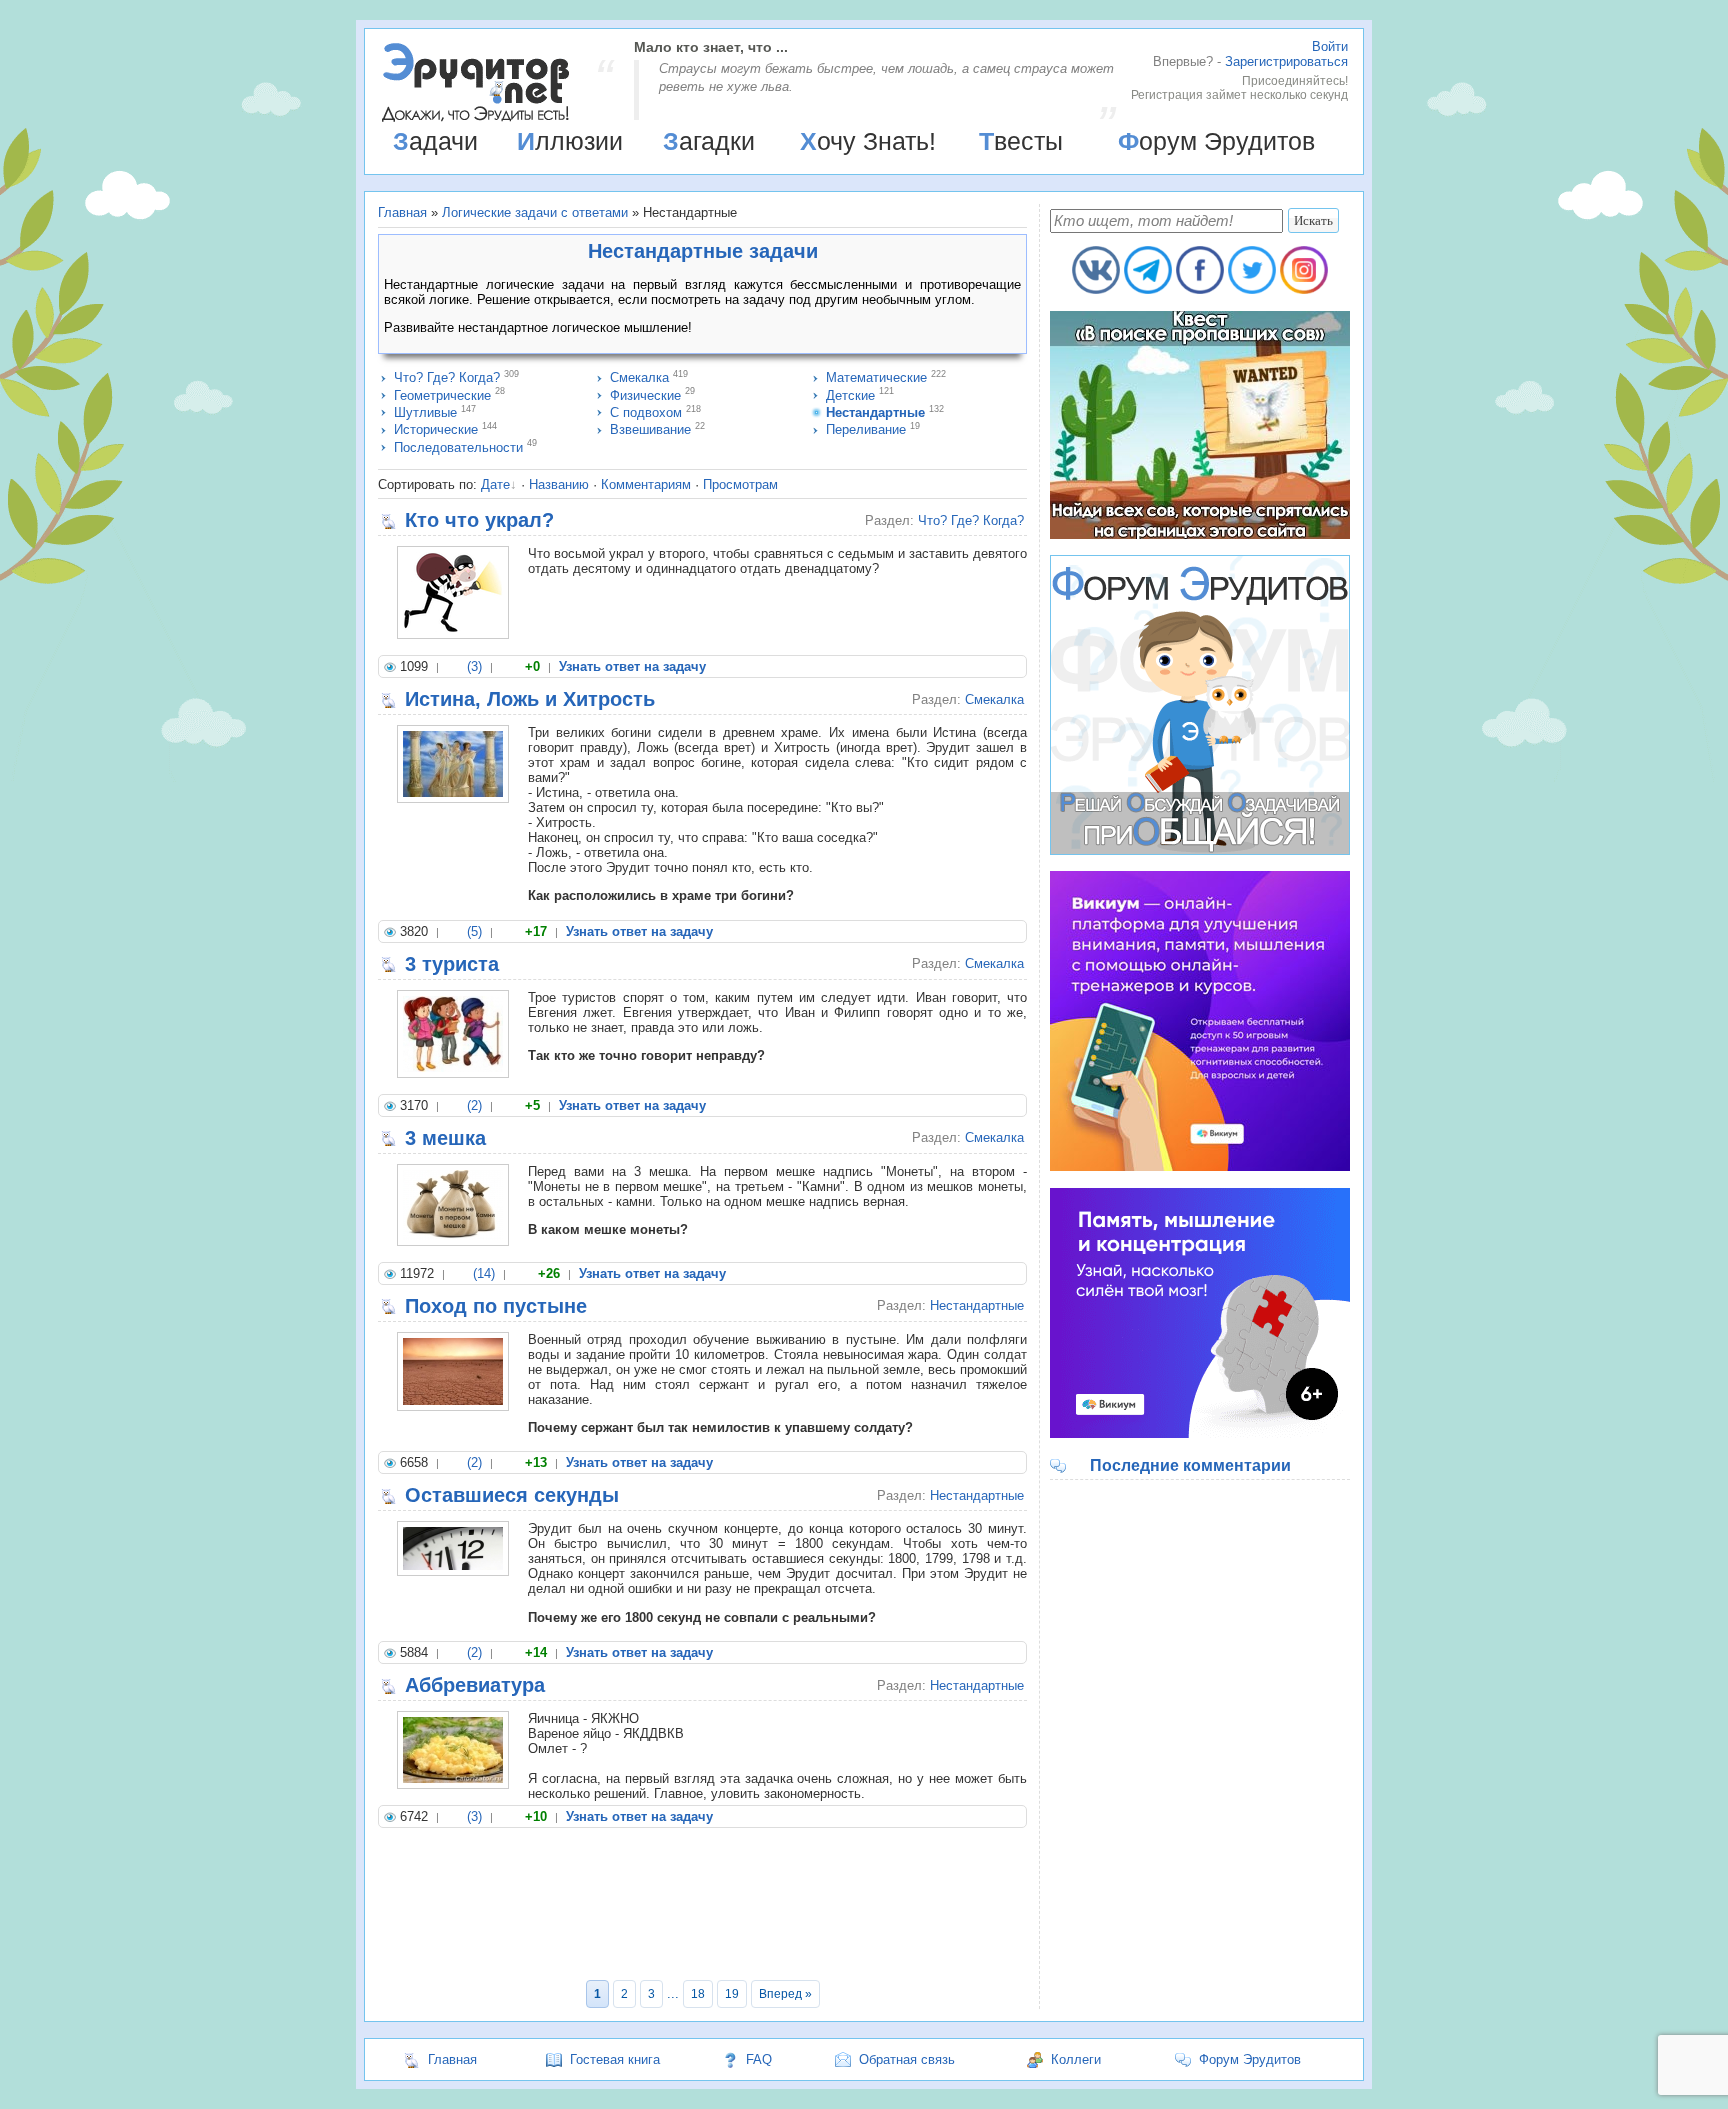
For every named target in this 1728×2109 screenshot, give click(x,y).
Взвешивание (650, 429)
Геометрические (442, 395)
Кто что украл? (479, 520)
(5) (474, 931)
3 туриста (452, 964)
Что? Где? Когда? (447, 377)
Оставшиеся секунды (512, 1495)
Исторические (436, 429)
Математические (876, 377)
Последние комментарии (1190, 1465)
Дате (495, 484)
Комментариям (646, 484)
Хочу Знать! (868, 141)
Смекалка (639, 377)
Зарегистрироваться (1286, 61)
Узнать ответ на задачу (632, 666)
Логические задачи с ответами (535, 212)
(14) (484, 1273)
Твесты (1021, 141)
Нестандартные (875, 412)
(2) (474, 1105)
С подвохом (646, 412)
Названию (559, 484)
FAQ (759, 2059)
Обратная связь (907, 2059)
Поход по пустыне (496, 1306)
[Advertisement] (702, 1907)
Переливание (866, 429)
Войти (1330, 46)
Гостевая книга (615, 2059)
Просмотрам (740, 484)
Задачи (435, 141)
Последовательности (458, 447)
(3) (474, 666)
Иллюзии (570, 141)
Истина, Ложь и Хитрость (530, 699)
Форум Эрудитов (1216, 141)
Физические (645, 395)
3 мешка (445, 1138)
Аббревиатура (475, 1685)
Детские (850, 395)
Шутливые (425, 412)
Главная (402, 212)
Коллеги (1076, 2059)
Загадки (709, 141)
